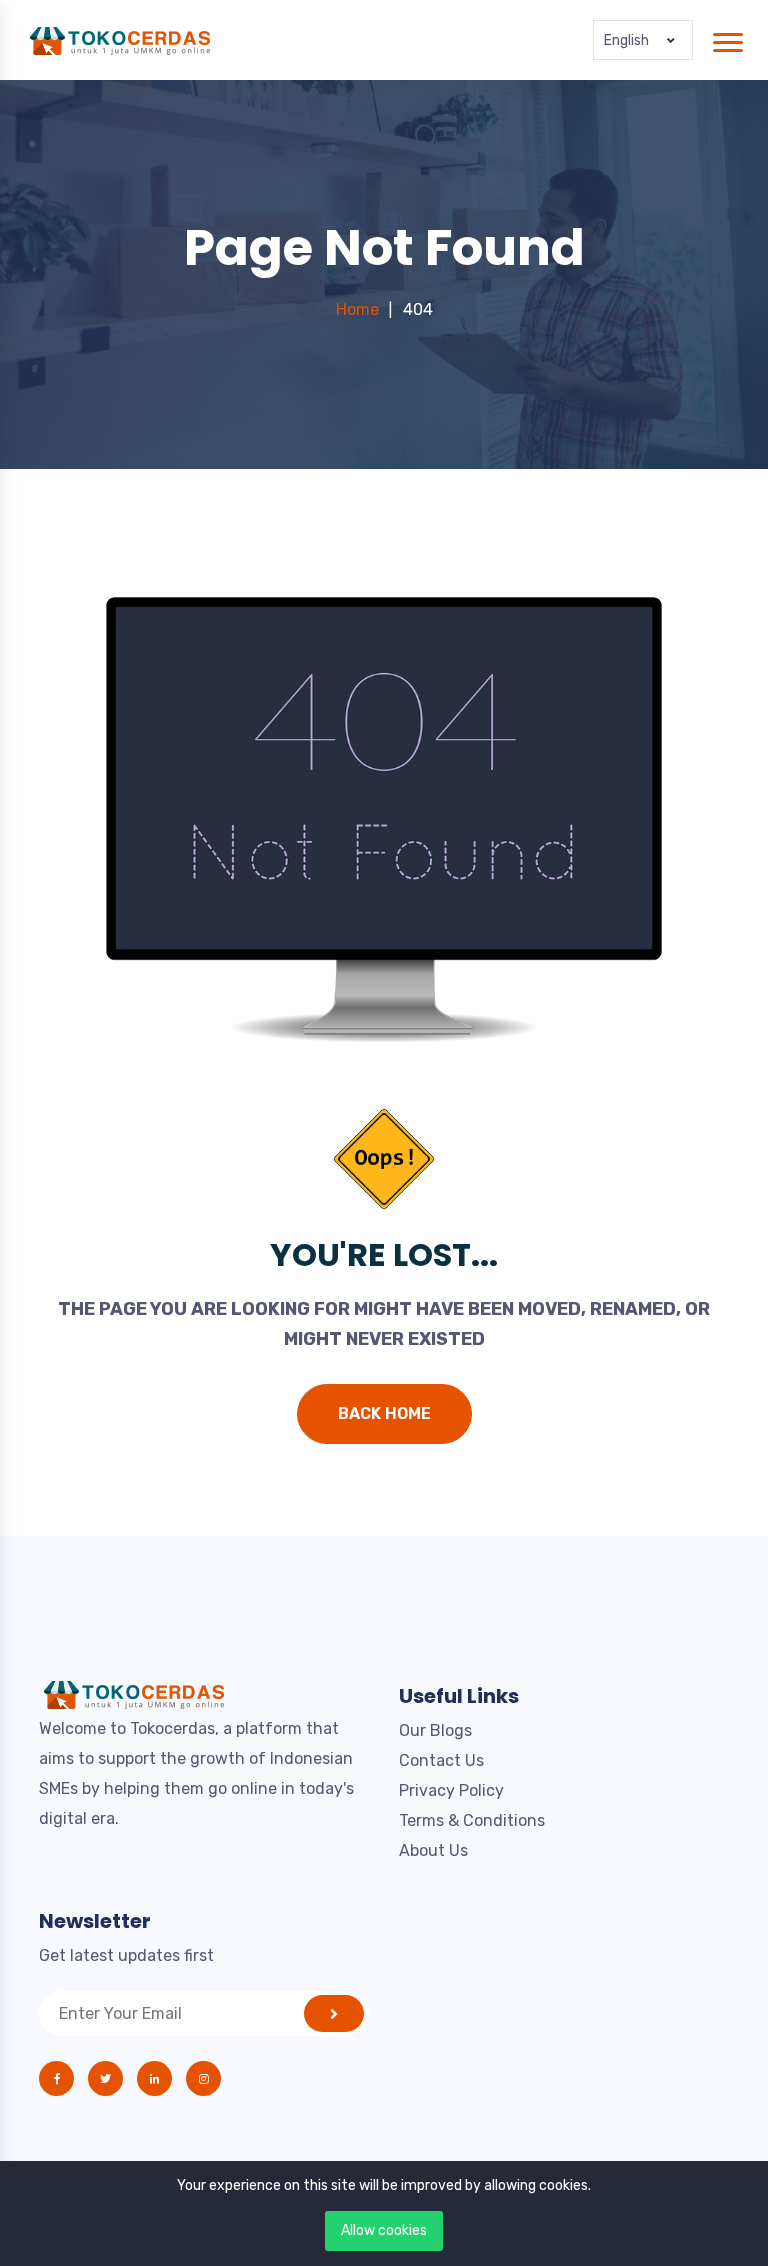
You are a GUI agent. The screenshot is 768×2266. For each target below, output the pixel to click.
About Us (433, 1850)
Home (357, 309)
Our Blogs (435, 1730)
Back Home (384, 1413)
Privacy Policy (451, 1790)
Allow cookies (384, 2230)
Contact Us (441, 1760)
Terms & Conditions (472, 1820)
